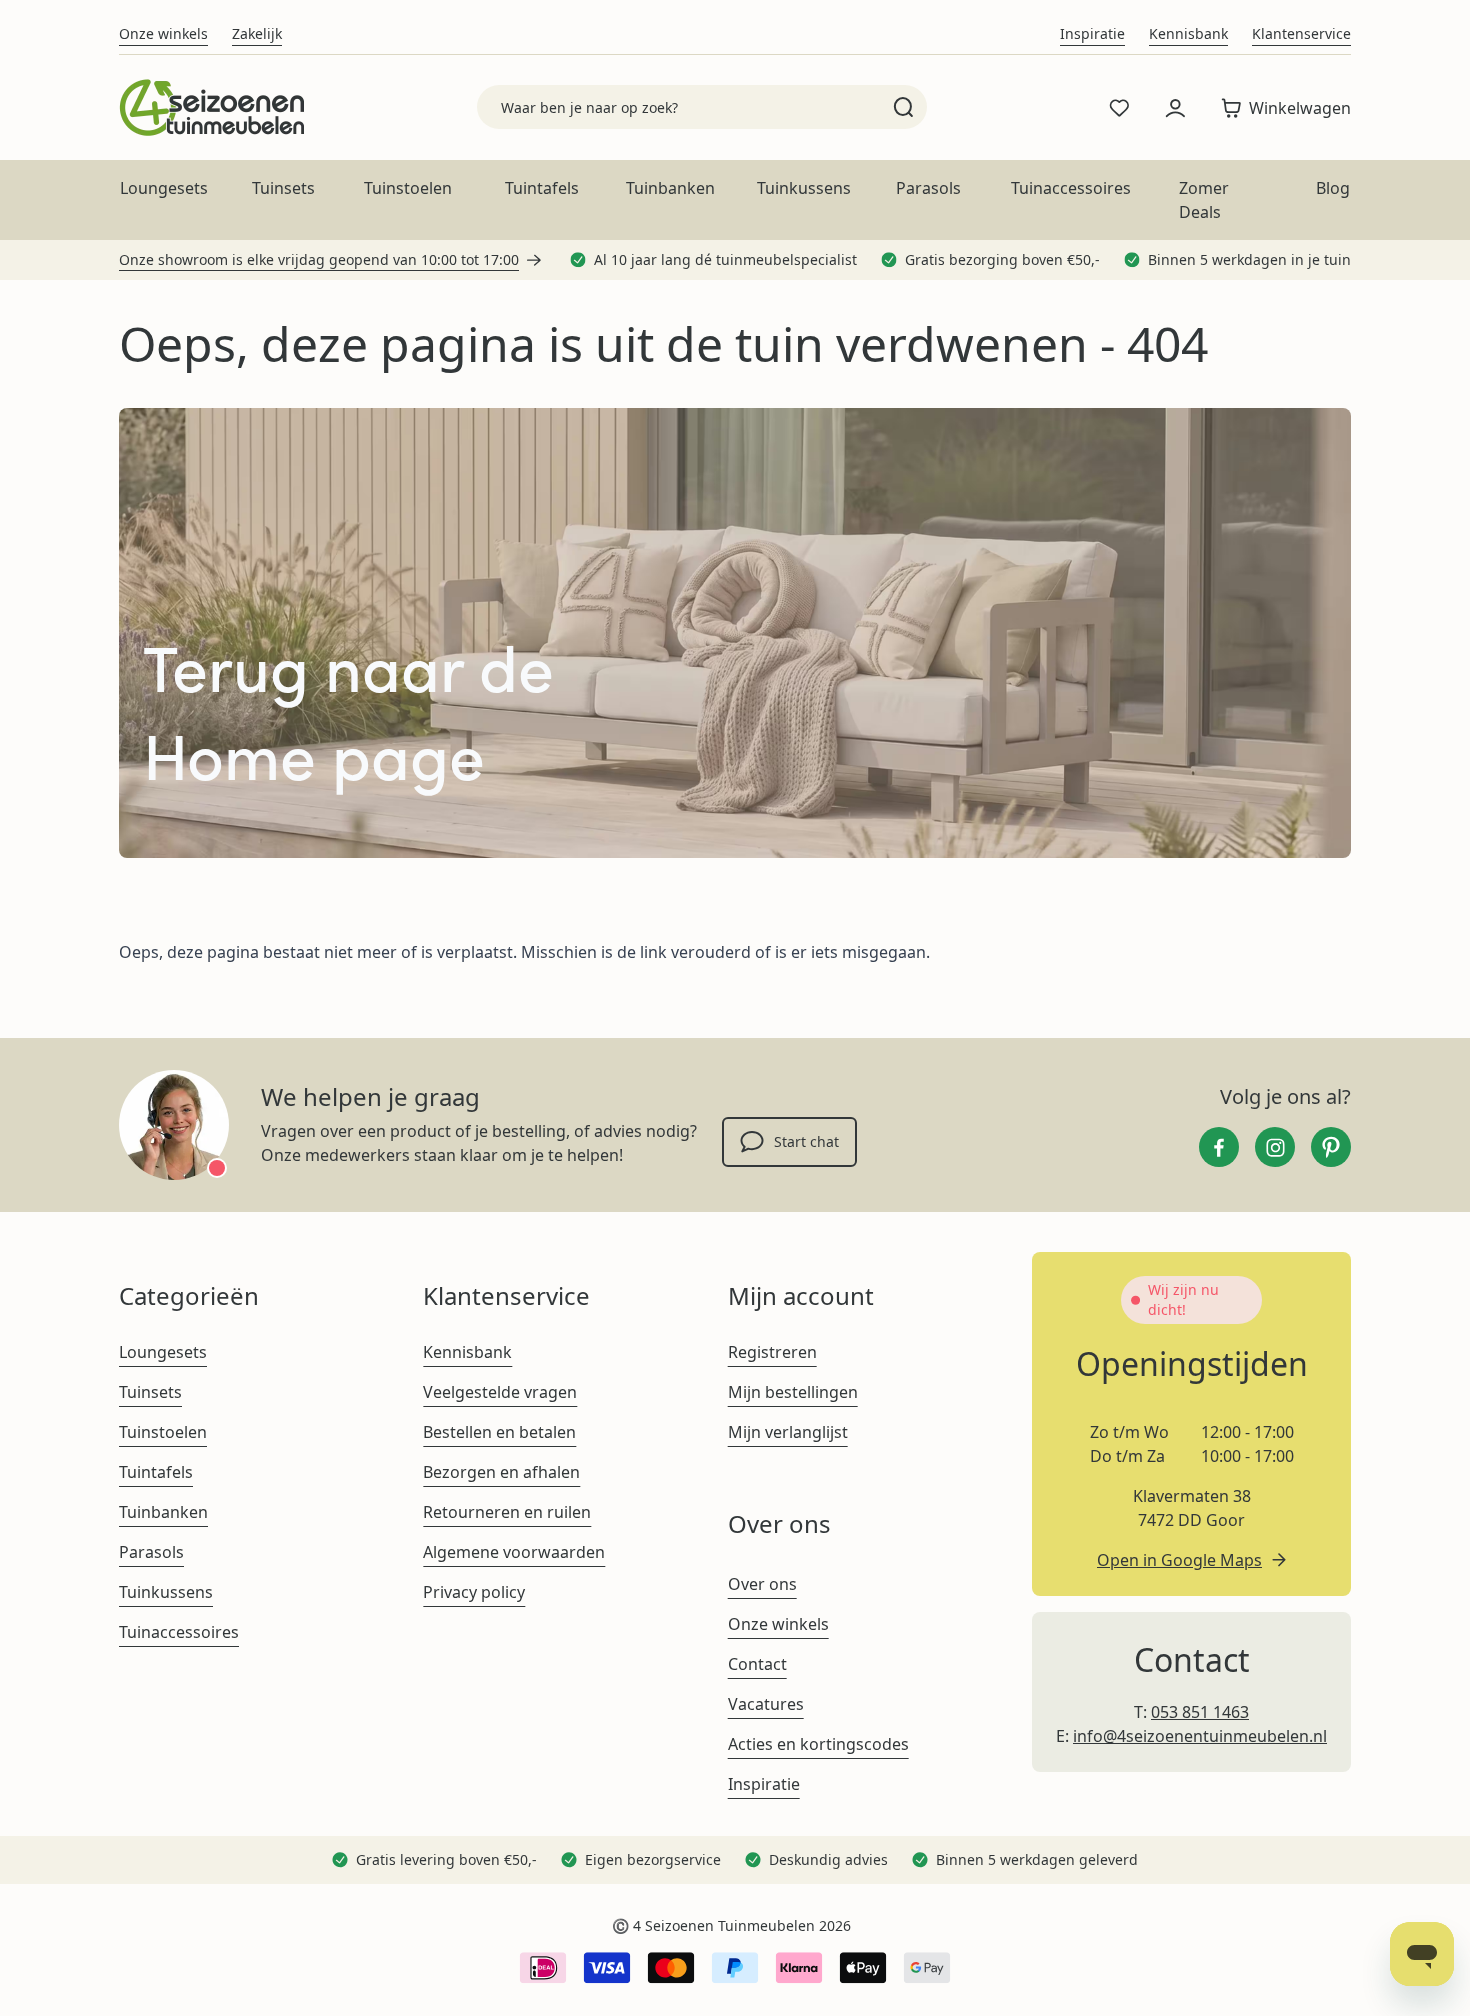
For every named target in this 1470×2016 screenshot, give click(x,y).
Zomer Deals (1204, 200)
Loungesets (164, 188)
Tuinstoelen (408, 188)
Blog (1333, 188)
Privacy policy (474, 1592)
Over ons (762, 1584)
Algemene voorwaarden (514, 1552)
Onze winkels (163, 33)
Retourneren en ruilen (507, 1512)
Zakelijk (257, 33)
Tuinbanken (670, 188)
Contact (757, 1664)
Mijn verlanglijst (788, 1432)
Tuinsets (283, 188)
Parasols (928, 188)
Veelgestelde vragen (500, 1392)
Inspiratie (1092, 33)
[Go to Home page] (211, 107)
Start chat (806, 1141)
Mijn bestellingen (793, 1392)
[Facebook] (1219, 1147)
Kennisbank (1188, 33)
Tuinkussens (804, 188)
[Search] (903, 107)
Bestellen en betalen (499, 1432)
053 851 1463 (1200, 1712)
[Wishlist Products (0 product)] (1119, 108)
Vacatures (766, 1704)
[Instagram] (1275, 1147)
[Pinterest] (1331, 1147)
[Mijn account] (1175, 108)
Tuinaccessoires (1071, 188)
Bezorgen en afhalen (501, 1472)
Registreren (772, 1352)
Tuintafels (542, 188)
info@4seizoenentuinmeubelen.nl (1200, 1736)
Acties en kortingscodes (818, 1744)
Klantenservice (1301, 33)
